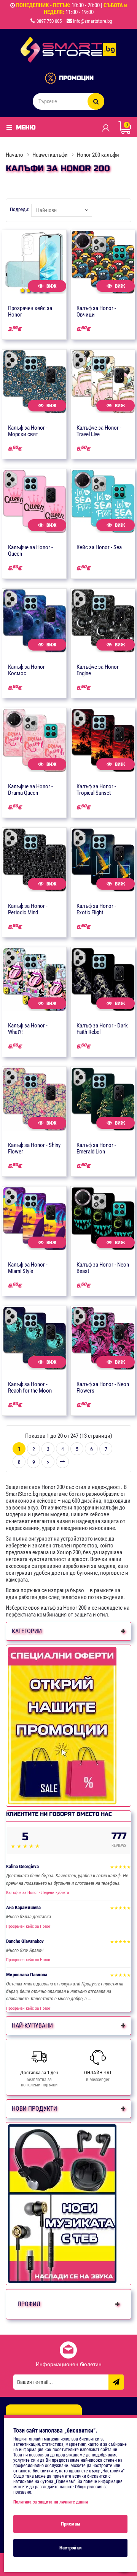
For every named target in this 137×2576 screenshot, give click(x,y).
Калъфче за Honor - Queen (30, 551)
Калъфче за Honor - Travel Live (99, 431)
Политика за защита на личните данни (51, 2502)
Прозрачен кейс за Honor (30, 311)
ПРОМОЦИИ (76, 78)
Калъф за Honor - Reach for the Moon (30, 1387)
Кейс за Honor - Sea (99, 547)
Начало (14, 155)
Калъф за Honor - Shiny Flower (34, 1148)
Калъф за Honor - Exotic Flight (96, 909)
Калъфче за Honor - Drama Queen (30, 790)
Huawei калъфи (50, 155)
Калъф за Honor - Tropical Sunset (96, 790)
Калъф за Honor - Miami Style (28, 1268)
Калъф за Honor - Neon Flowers (103, 1387)
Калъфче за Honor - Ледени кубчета (37, 1893)
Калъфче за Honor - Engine (99, 670)
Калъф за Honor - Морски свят (28, 431)
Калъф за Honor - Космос (28, 670)
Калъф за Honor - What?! (28, 1029)
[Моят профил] (106, 128)
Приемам (71, 2524)
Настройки (71, 2548)
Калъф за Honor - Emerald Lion (96, 1148)
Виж (51, 286)
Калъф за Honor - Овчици (96, 311)
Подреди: (20, 209)
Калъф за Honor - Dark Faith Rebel (102, 1029)
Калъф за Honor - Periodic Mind (28, 909)
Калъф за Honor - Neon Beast (103, 1268)
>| (62, 1462)
